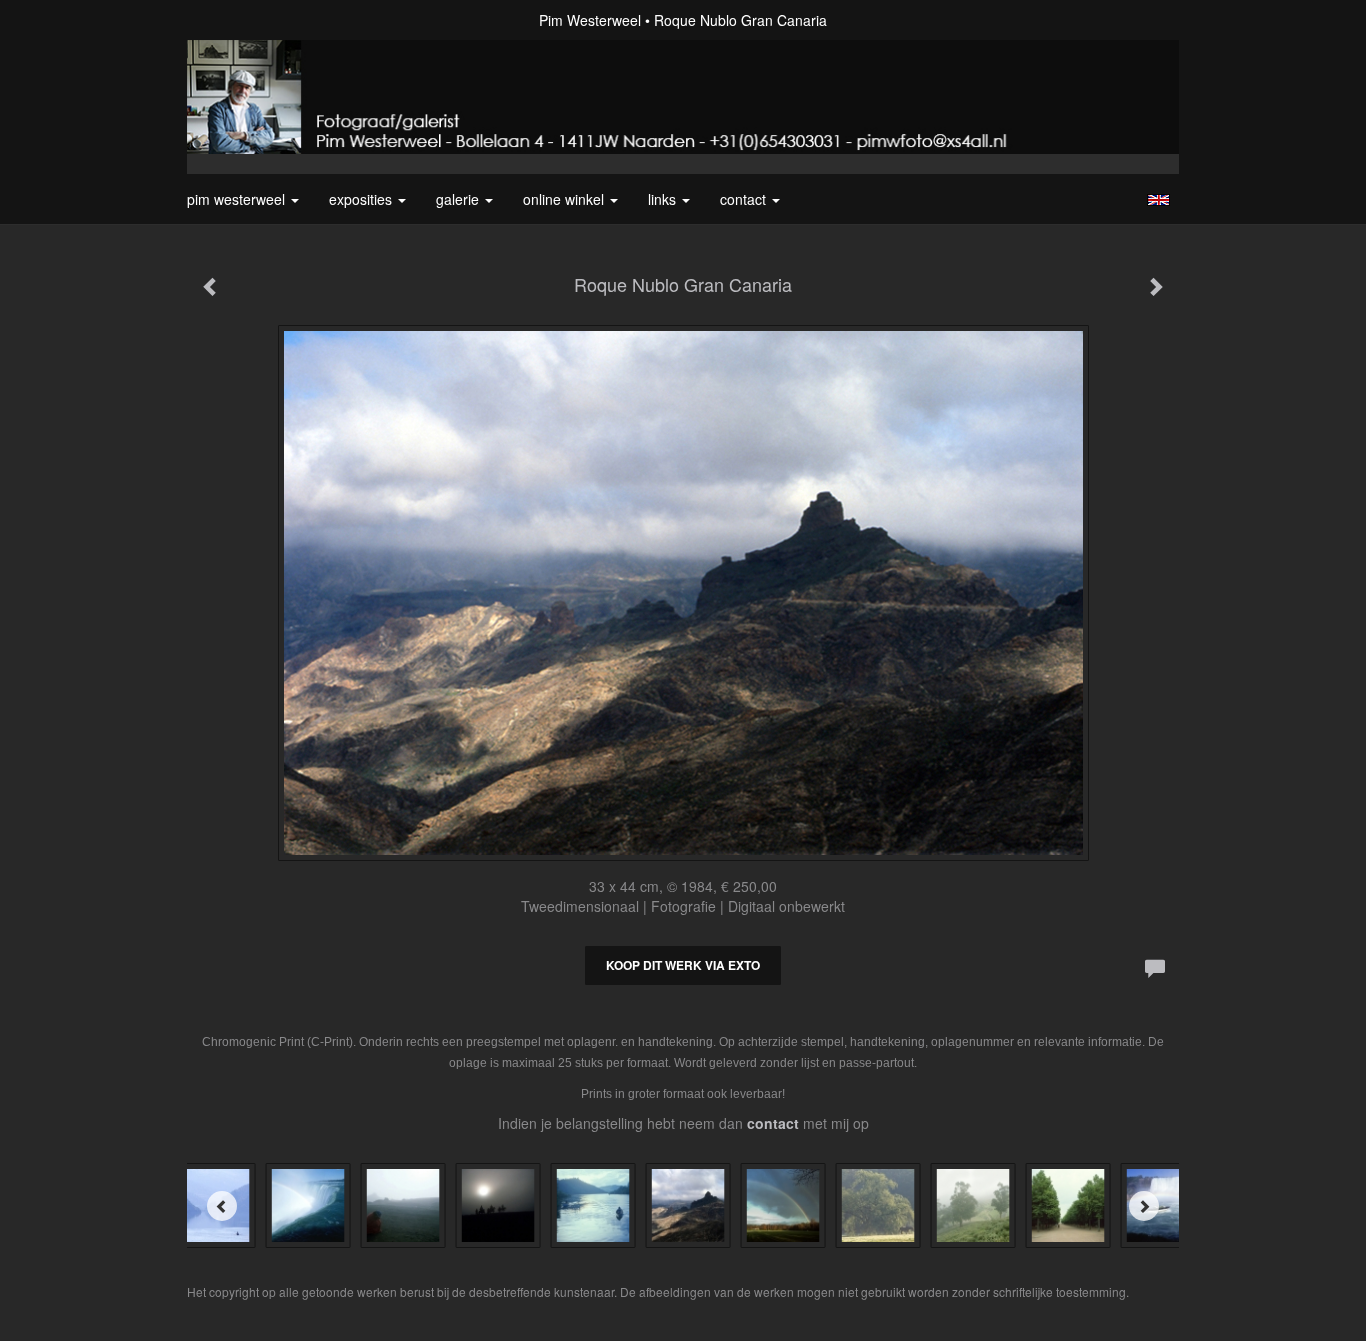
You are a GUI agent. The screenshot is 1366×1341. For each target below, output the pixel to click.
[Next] (1144, 1206)
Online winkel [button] (565, 199)
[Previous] (222, 1206)
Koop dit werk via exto (683, 965)
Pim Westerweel (590, 20)
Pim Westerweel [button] (238, 199)
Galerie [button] (459, 199)
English (1158, 200)
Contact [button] (745, 199)
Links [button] (664, 199)
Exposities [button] (362, 199)
